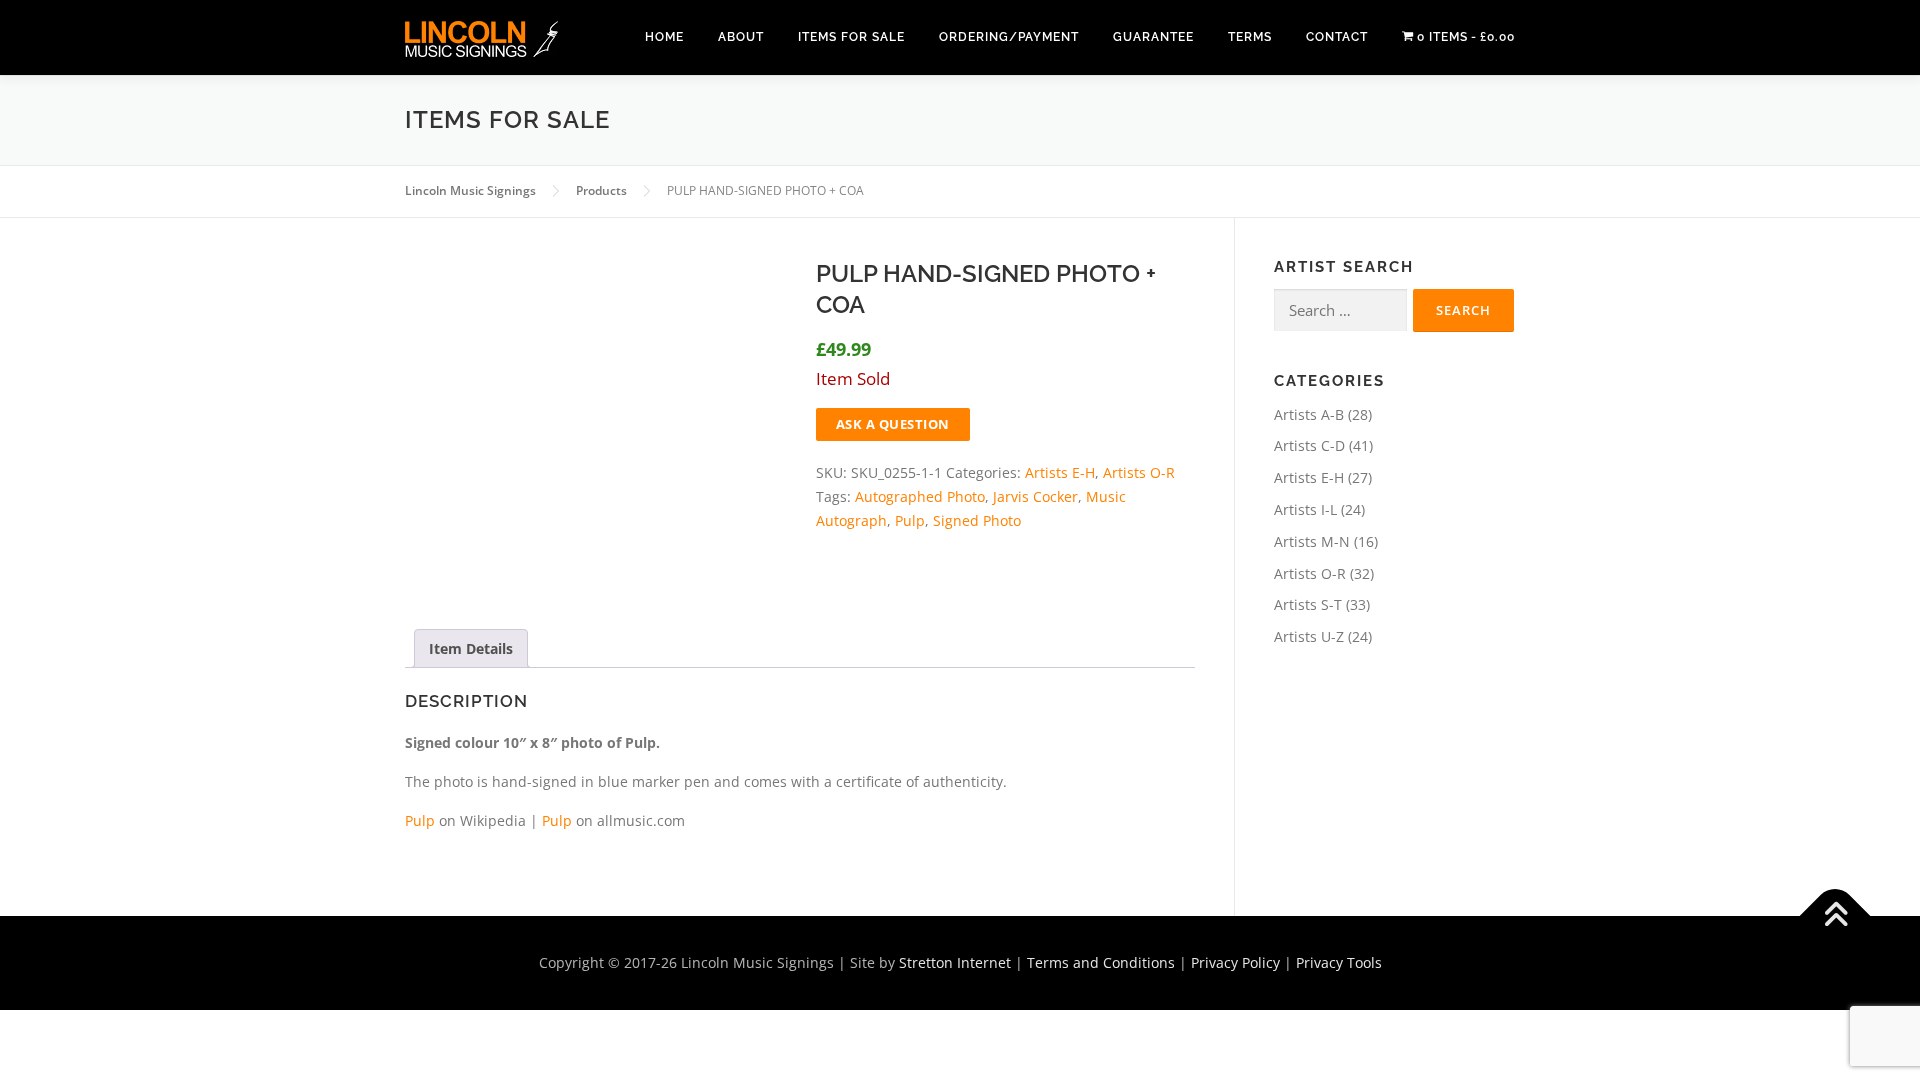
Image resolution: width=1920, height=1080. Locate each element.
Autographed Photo (920, 496)
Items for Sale (851, 37)
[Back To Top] (1835, 916)
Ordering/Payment (1009, 37)
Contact (1337, 37)
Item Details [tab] (471, 648)
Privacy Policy (1235, 962)
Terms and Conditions (1101, 962)
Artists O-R (1139, 472)
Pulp (910, 520)
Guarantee (1153, 37)
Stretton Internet (955, 962)
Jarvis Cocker (1035, 496)
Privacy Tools (1339, 962)
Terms (1250, 37)
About (741, 37)
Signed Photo (977, 520)
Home (664, 37)
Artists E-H (1060, 472)
